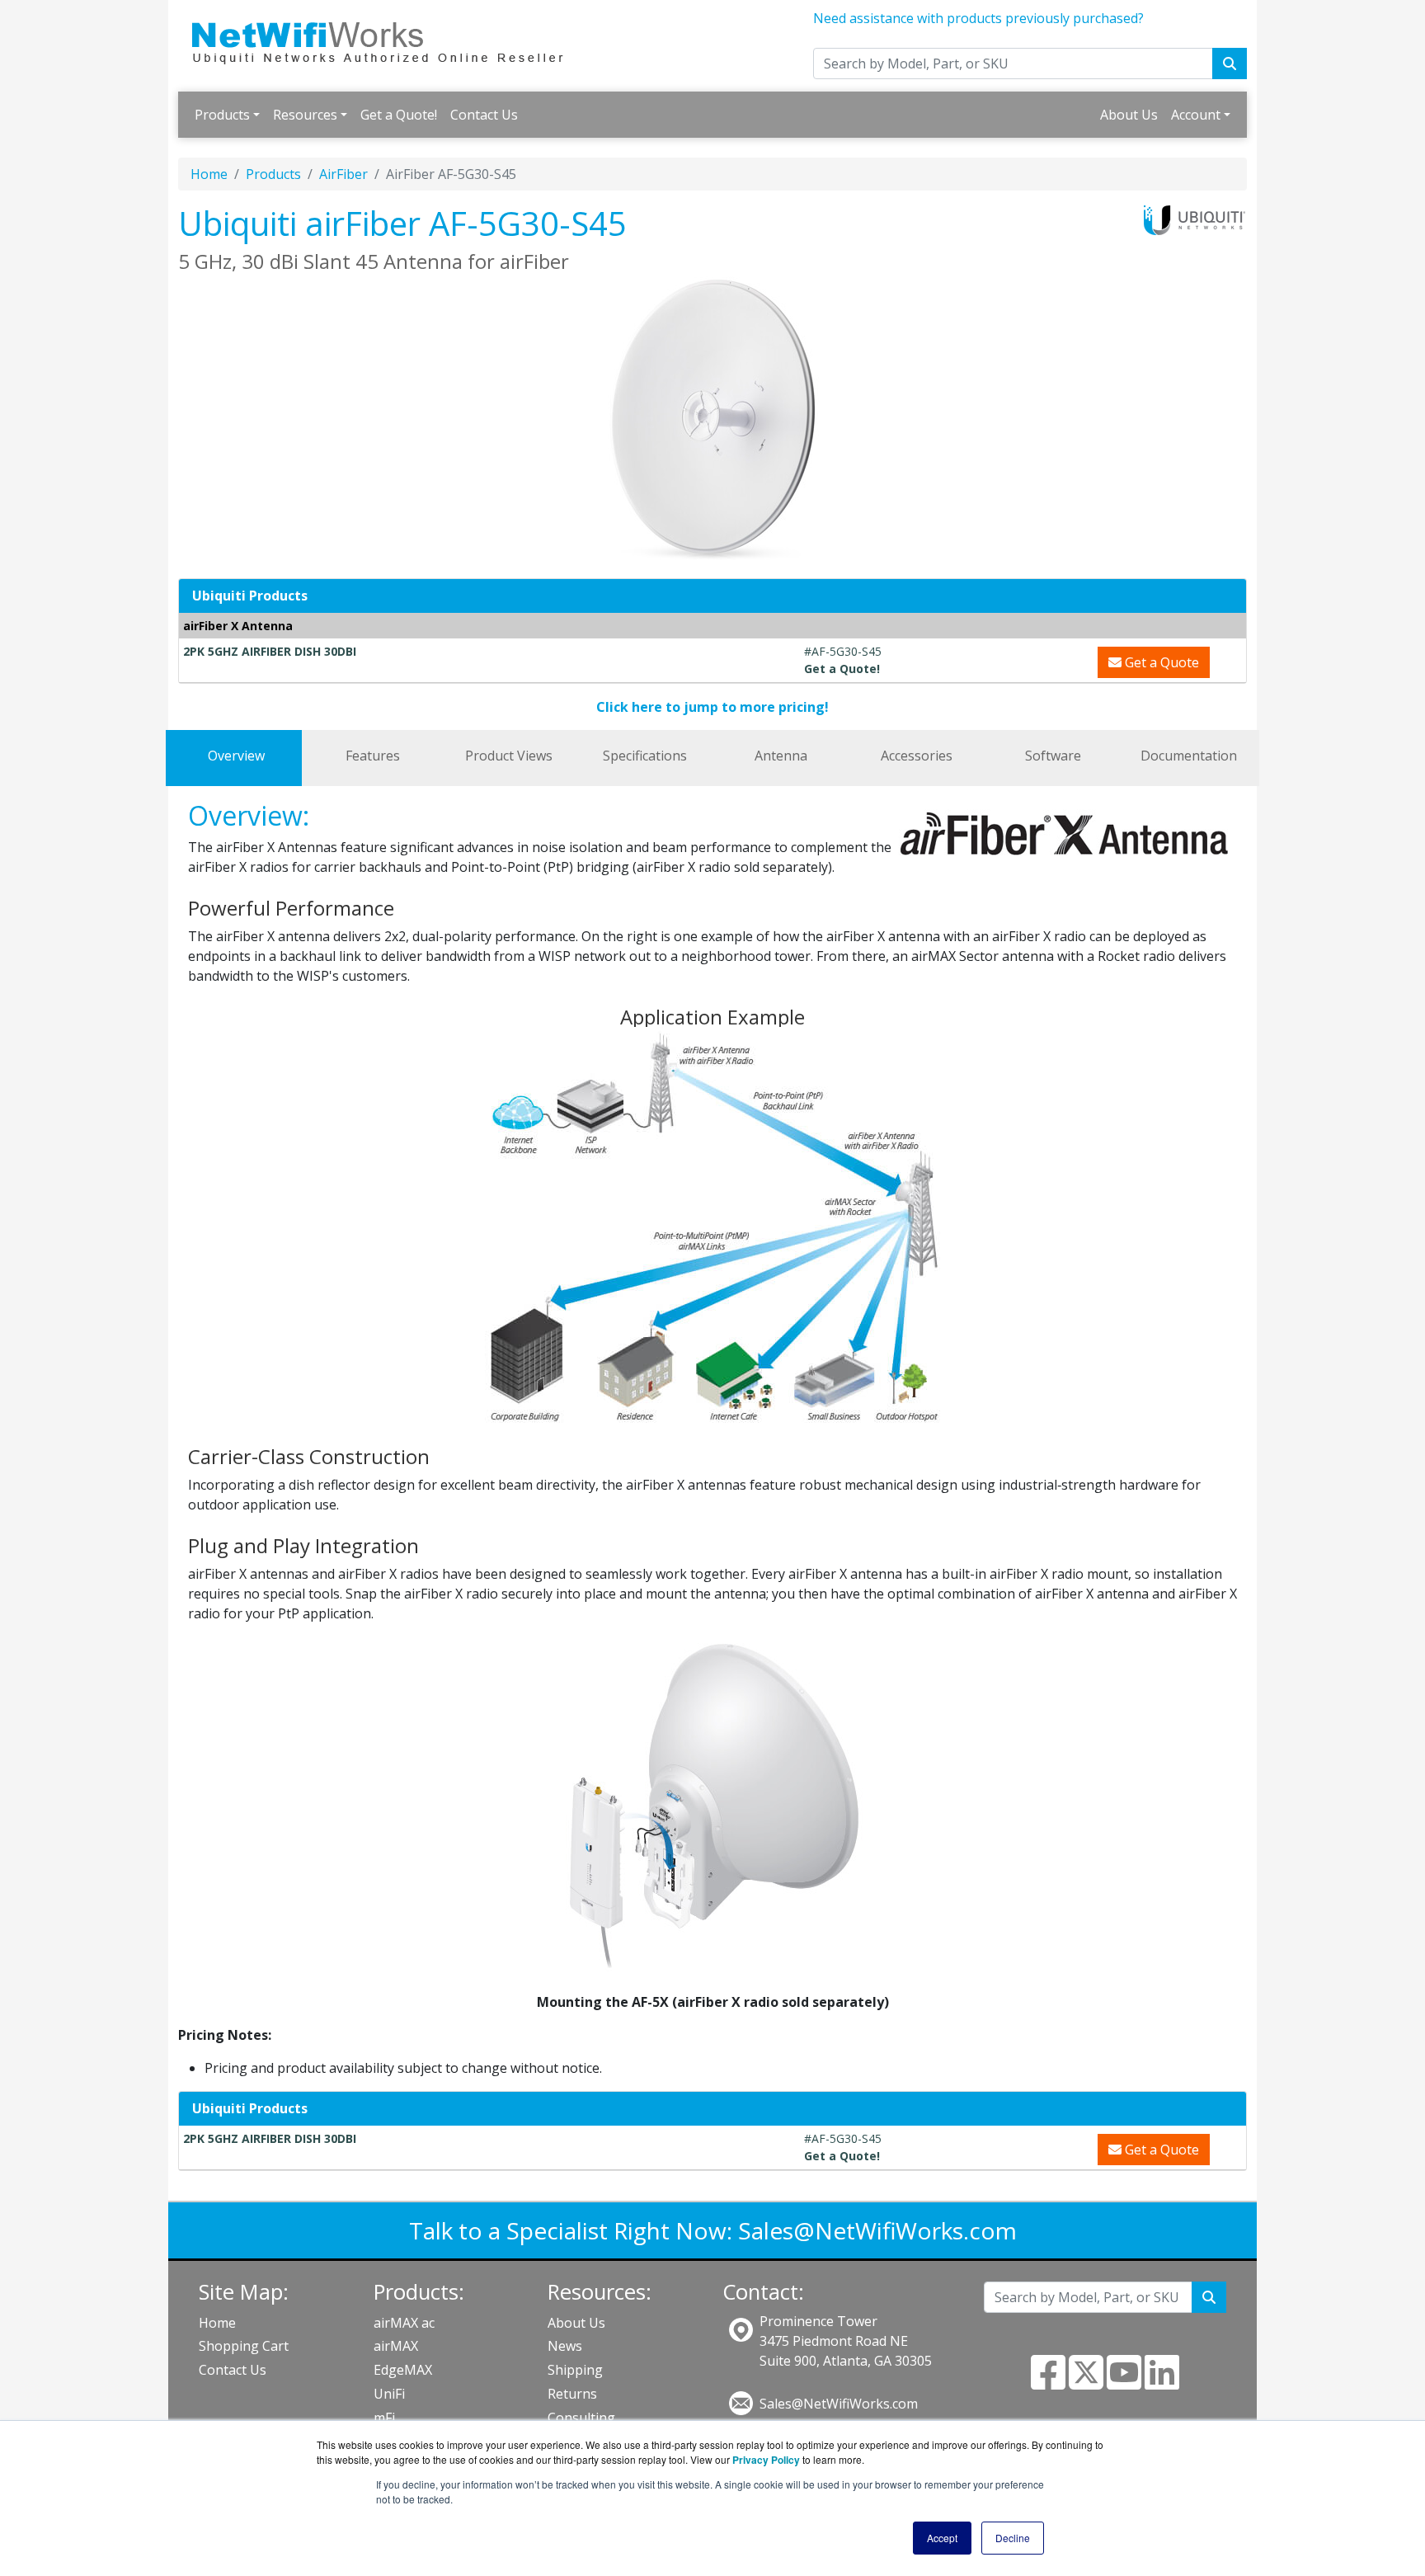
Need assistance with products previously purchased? (978, 18)
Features (373, 756)
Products (222, 115)
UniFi (389, 2394)
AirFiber (343, 174)
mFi (384, 2418)
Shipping (575, 2370)
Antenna (781, 756)
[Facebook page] (1048, 2382)
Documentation (1189, 756)
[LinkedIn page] (1162, 2382)
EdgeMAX (403, 2370)
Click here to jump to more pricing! (712, 707)
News (565, 2346)
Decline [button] (1013, 2538)
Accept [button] (942, 2538)
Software (1053, 756)
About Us (1129, 115)
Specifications (645, 756)
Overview (236, 756)
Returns (572, 2394)
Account (1196, 115)
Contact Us (484, 115)
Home (209, 174)
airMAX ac (404, 2323)
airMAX (396, 2346)
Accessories (917, 756)
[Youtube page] (1124, 2382)
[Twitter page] (1086, 2382)
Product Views (509, 756)
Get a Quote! (399, 115)
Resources (305, 115)
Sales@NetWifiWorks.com (877, 2230)
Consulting (581, 2418)
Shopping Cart (244, 2346)
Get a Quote (1160, 662)
